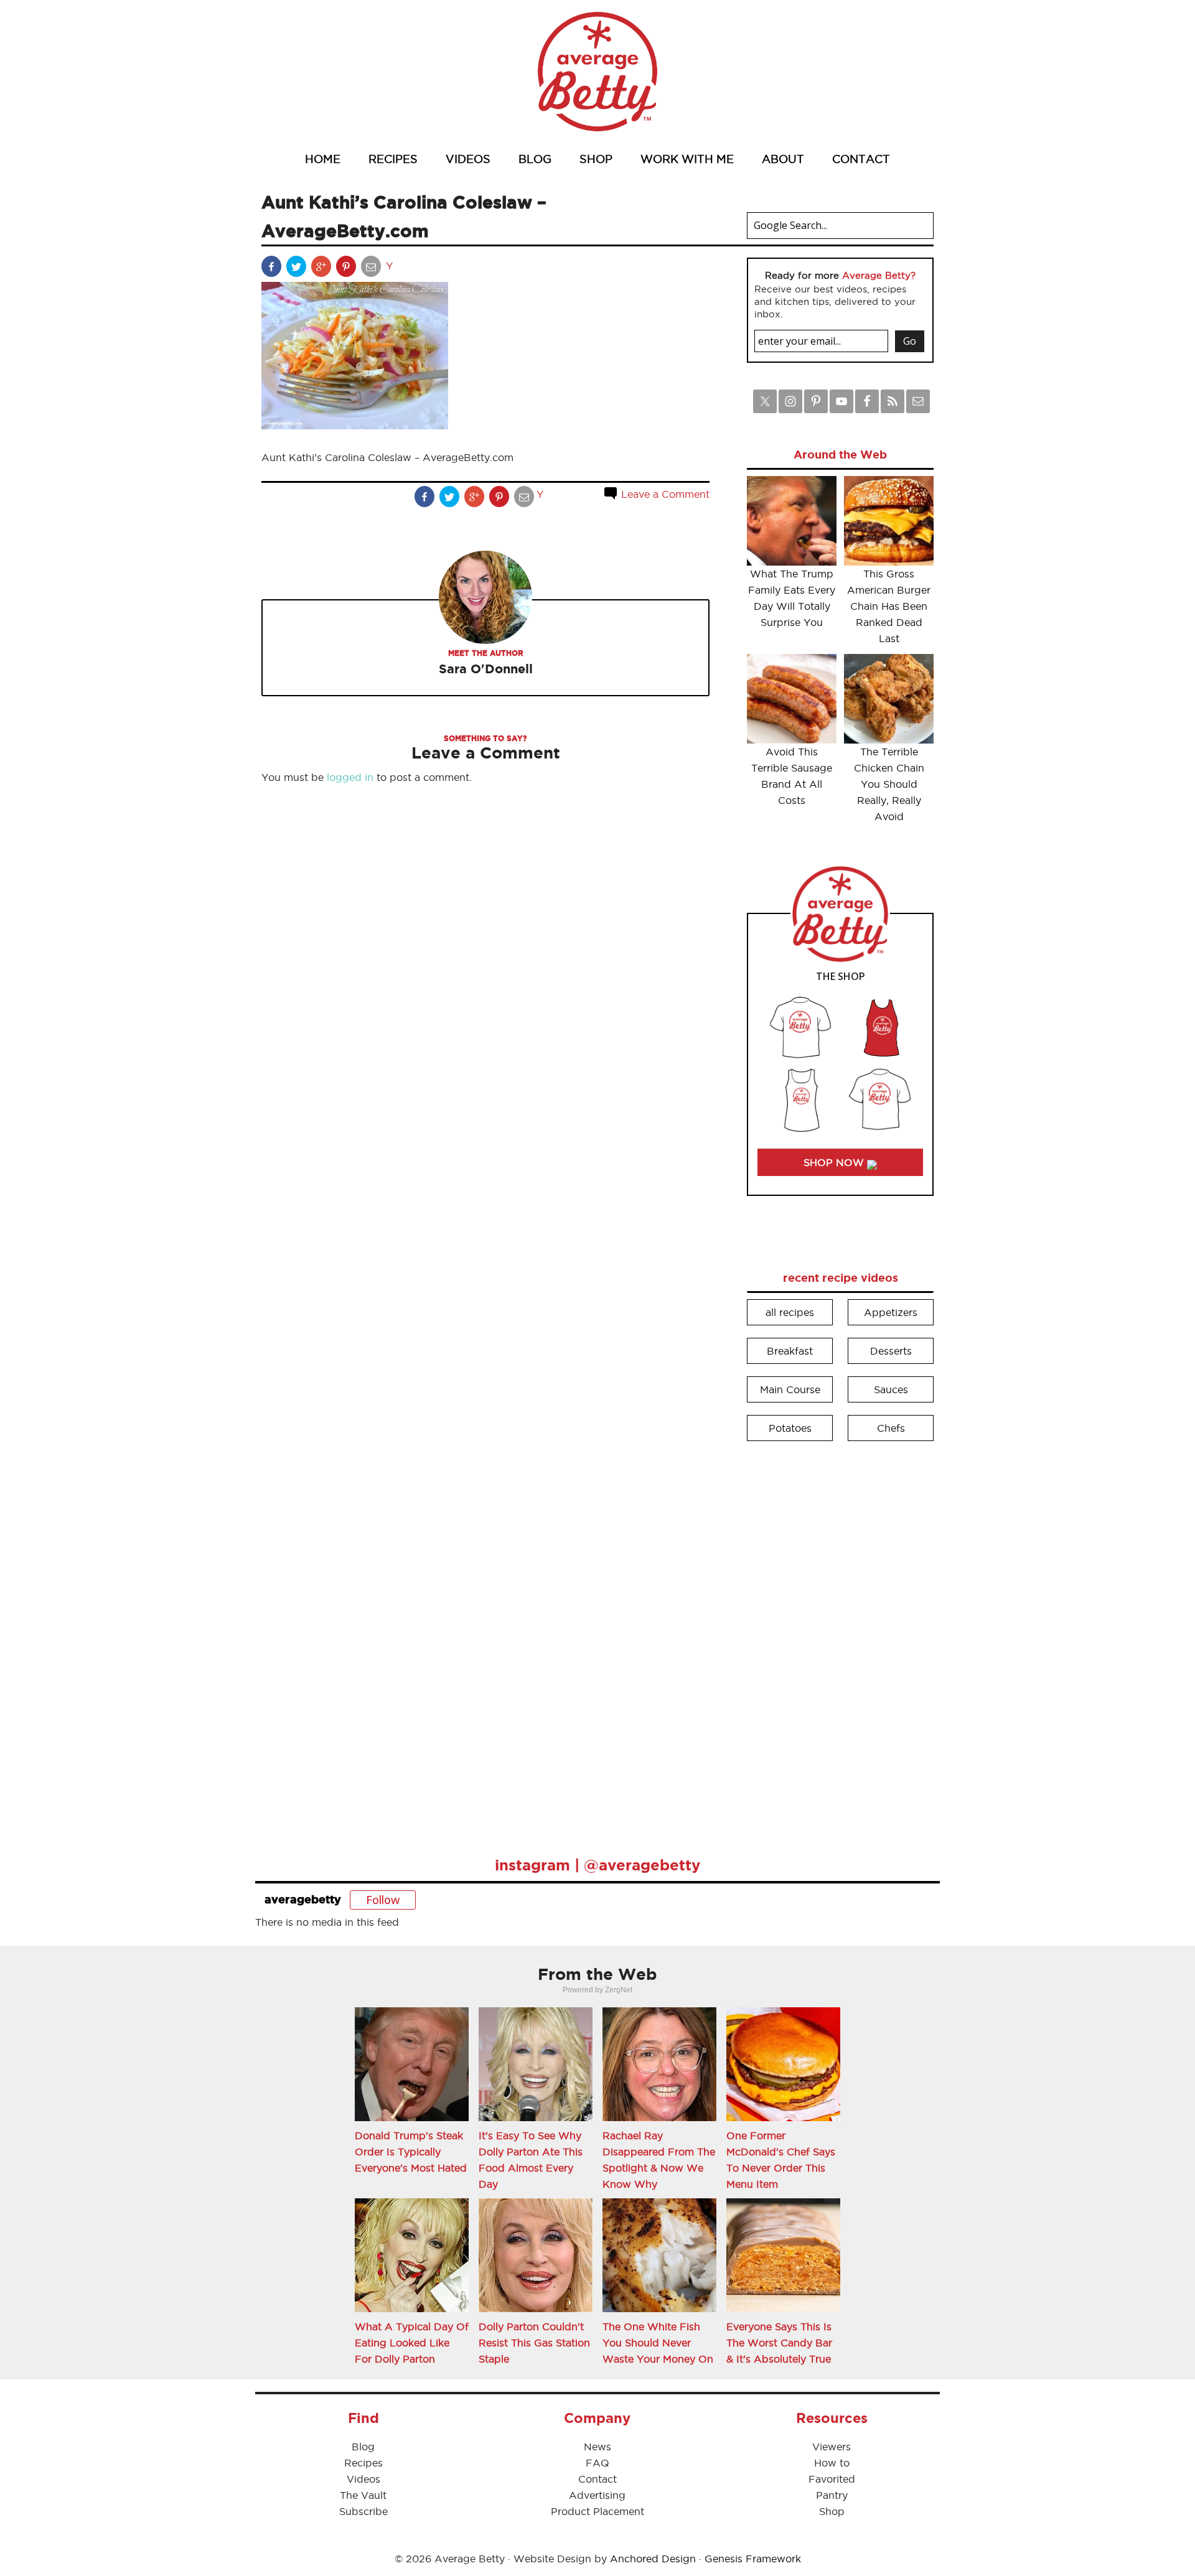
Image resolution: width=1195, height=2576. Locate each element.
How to (832, 2463)
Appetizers (891, 1312)
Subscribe (363, 2511)
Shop (832, 2511)
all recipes (790, 1312)
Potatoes (790, 1428)
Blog (363, 2447)
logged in (350, 777)
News (597, 2447)
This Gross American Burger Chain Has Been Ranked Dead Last (889, 606)
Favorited (832, 2479)
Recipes (363, 2463)
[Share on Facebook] (273, 269)
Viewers (832, 2447)
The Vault (363, 2495)
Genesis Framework (753, 2559)
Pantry (832, 2495)
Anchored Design (653, 2559)
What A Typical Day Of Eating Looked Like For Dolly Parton (412, 2343)
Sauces (891, 1389)
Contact (597, 2479)
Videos (363, 2479)
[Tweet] (298, 269)
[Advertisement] (840, 1640)
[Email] (372, 269)
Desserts (891, 1351)
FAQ (597, 2463)
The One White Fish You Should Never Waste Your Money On (658, 2343)
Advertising (597, 2495)
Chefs (891, 1428)
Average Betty (597, 72)
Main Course (790, 1389)
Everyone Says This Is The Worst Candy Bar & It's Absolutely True (779, 2343)
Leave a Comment (664, 494)
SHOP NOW (835, 1162)
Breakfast (790, 1351)
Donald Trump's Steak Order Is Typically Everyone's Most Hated (411, 2152)
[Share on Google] (322, 269)
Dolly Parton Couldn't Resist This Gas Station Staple (534, 2343)
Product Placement (597, 2511)
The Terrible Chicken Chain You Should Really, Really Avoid (889, 784)
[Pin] (347, 269)
